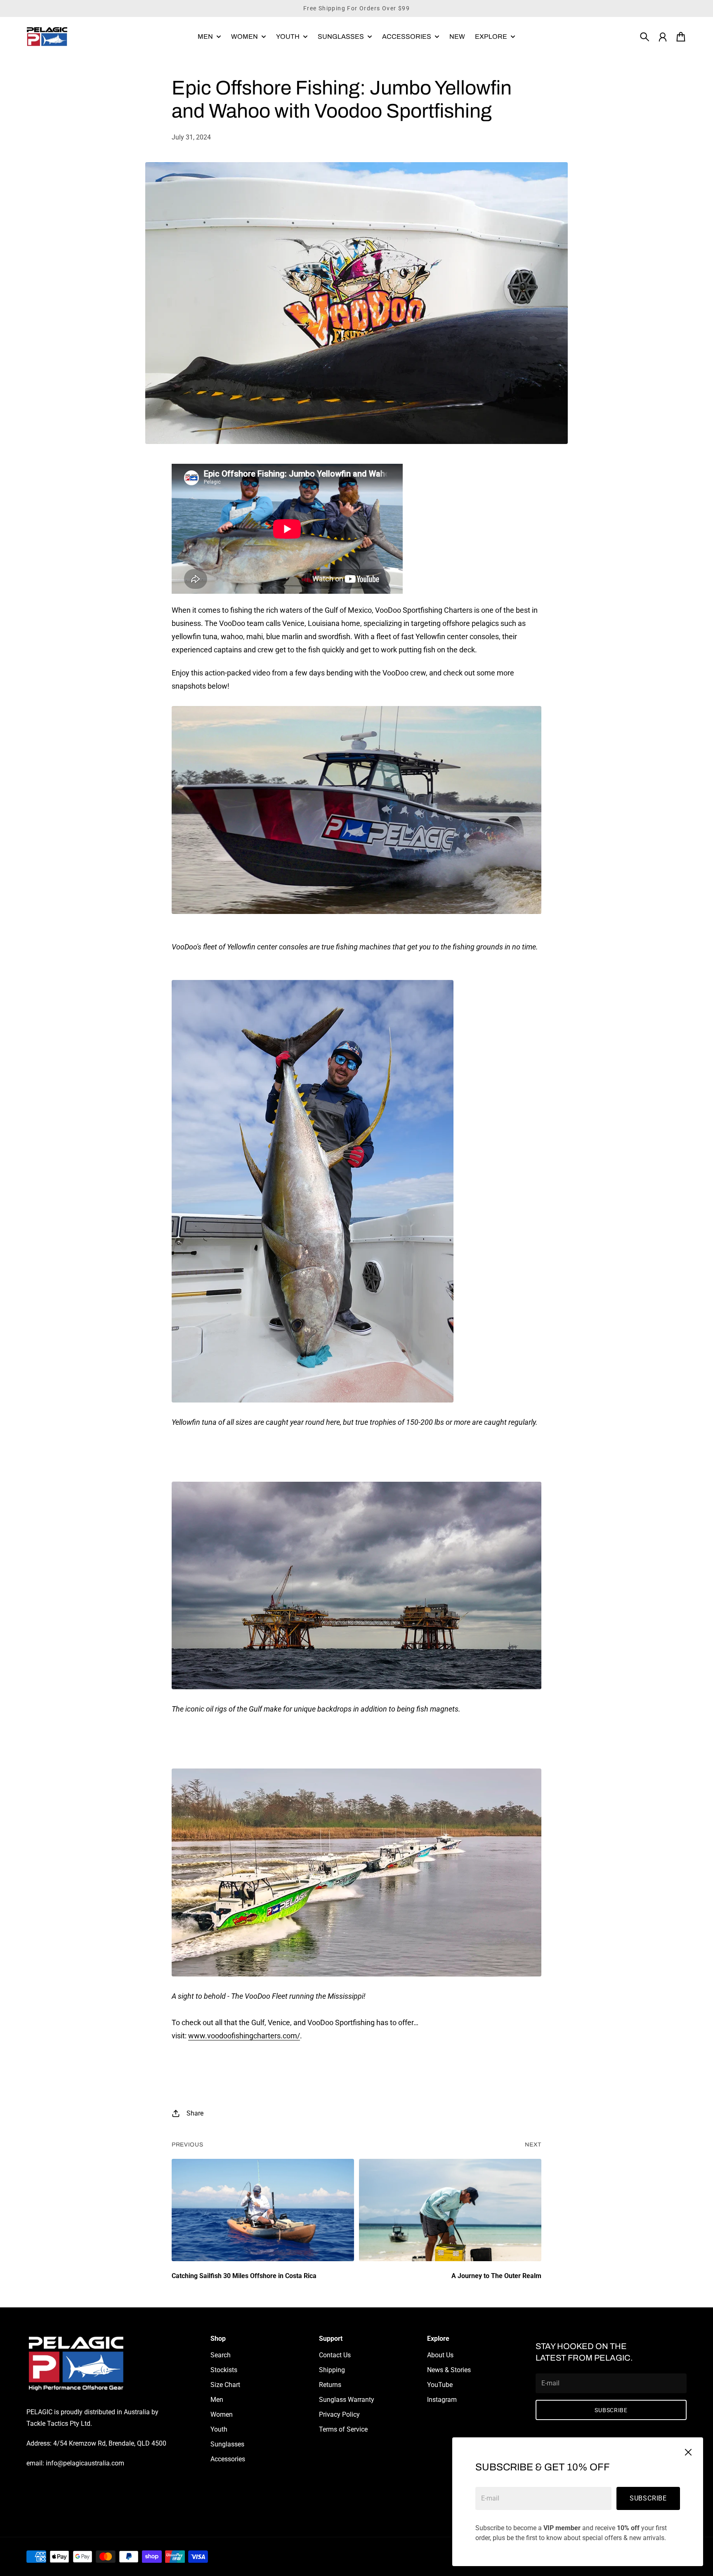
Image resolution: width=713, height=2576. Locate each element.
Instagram (442, 2400)
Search (221, 2355)
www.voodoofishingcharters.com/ (244, 2036)
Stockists (224, 2370)
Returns (330, 2385)
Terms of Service (343, 2429)
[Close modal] (688, 2452)
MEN (205, 37)
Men (217, 2400)
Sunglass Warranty (347, 2400)
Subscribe (648, 2498)
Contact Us (335, 2355)
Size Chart (225, 2385)
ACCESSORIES (407, 37)
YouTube (440, 2385)
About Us (440, 2355)
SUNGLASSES (341, 37)
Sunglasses (227, 2444)
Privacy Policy (339, 2414)
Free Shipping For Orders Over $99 (356, 8)
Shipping (332, 2370)
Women (222, 2414)
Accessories (228, 2459)
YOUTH (288, 37)
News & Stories (449, 2370)
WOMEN (244, 37)
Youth (219, 2429)
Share (195, 2113)
